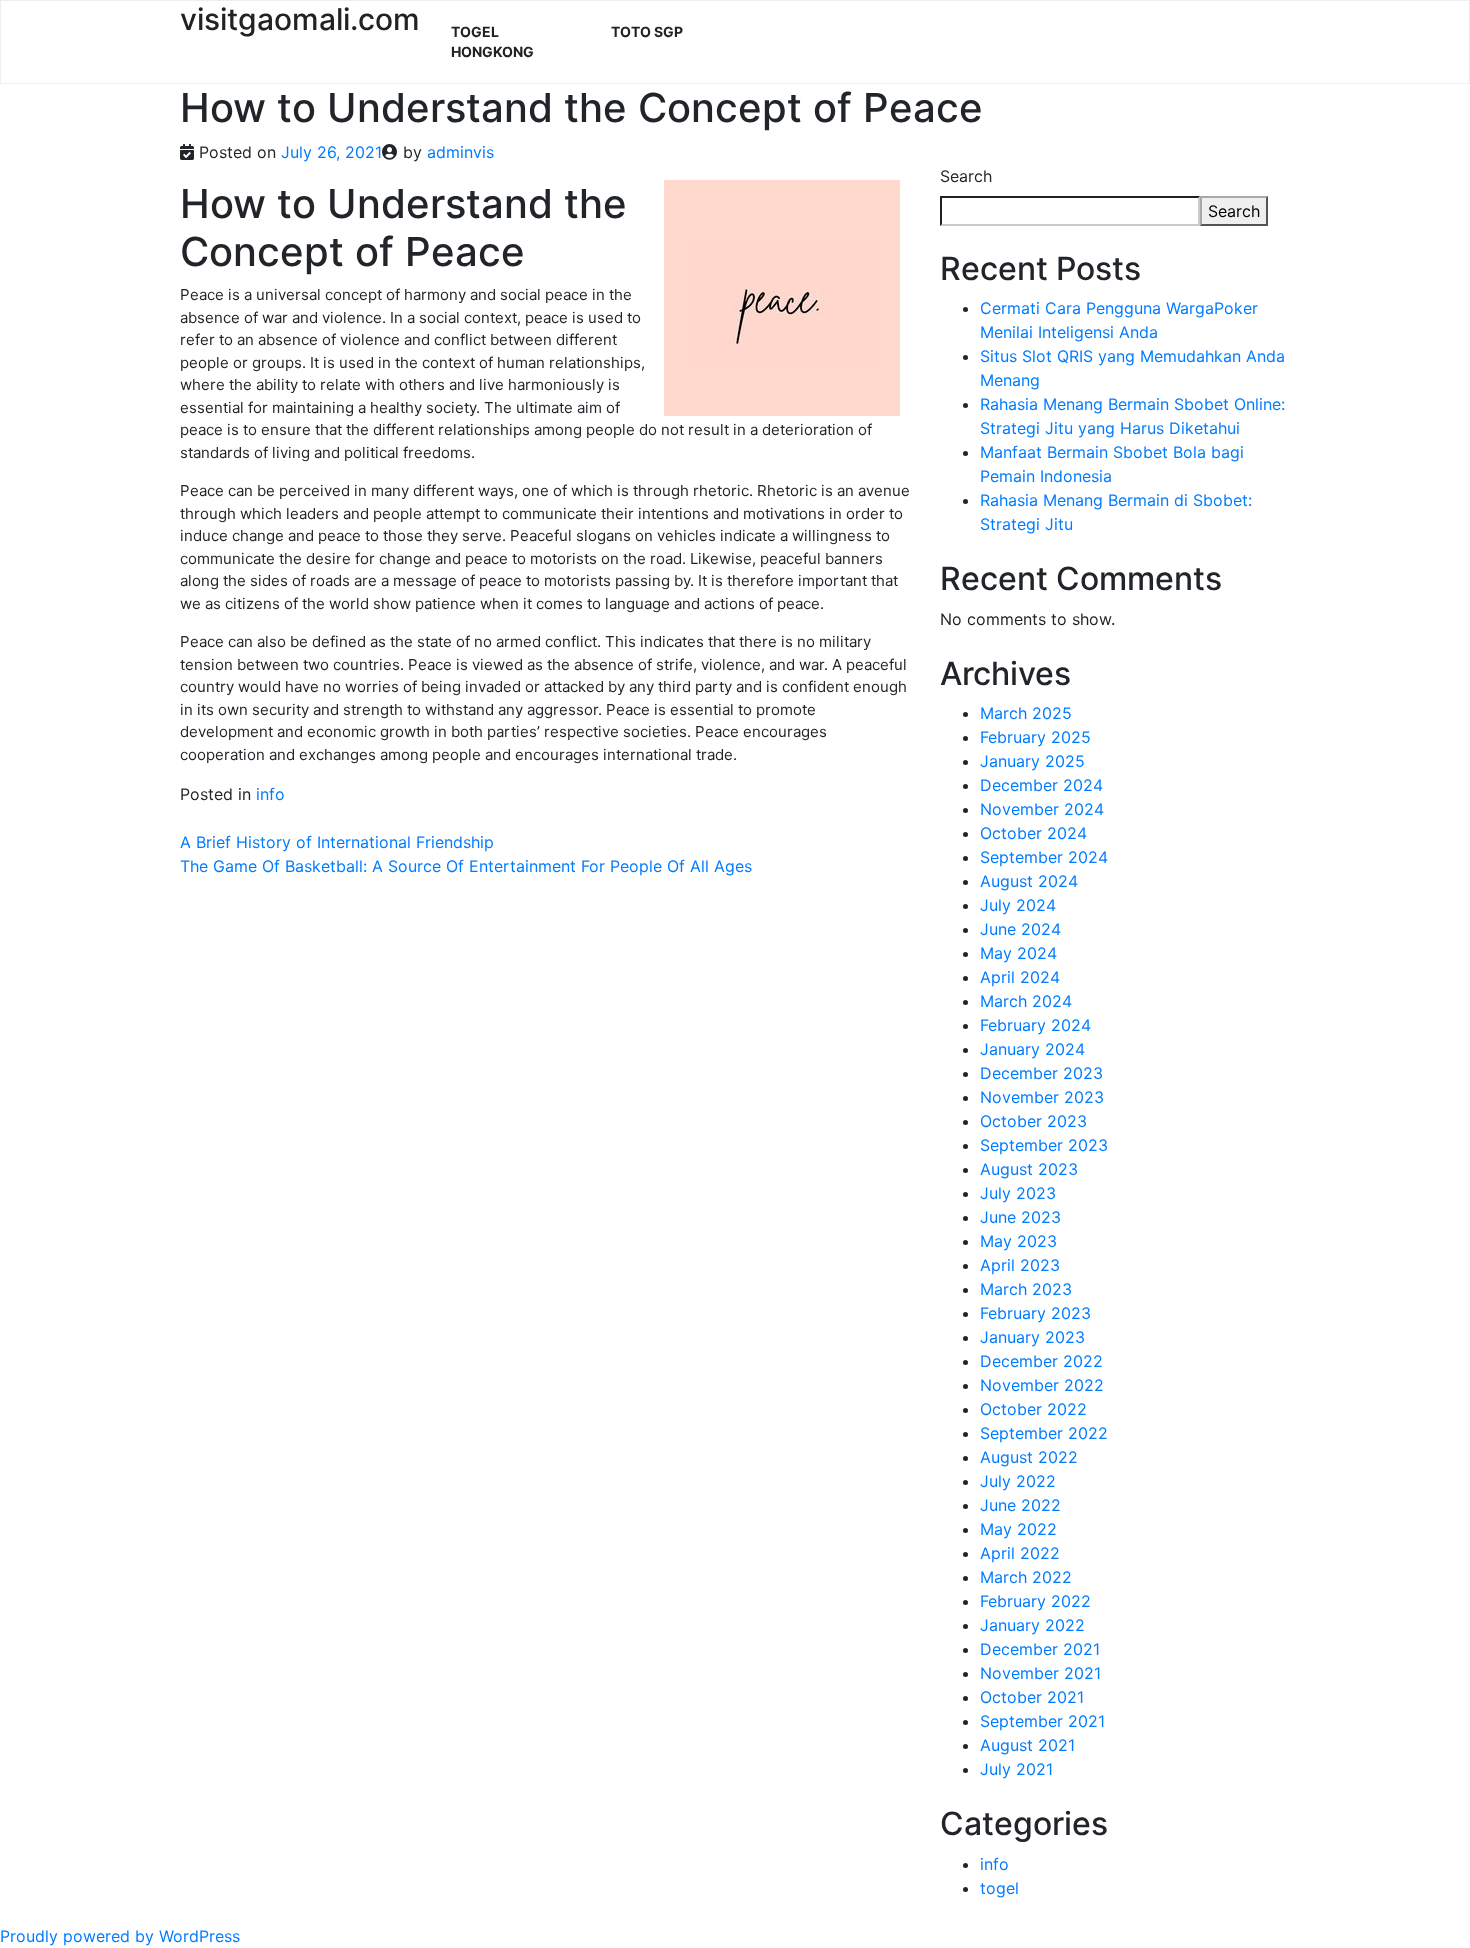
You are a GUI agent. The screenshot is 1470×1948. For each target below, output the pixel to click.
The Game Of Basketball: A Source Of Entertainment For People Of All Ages (466, 866)
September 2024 (1044, 857)
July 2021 (1016, 1769)
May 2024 (1018, 953)
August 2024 (1029, 881)
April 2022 (1020, 1553)
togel (999, 1888)
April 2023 (1020, 1265)
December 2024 (1041, 785)
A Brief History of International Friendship (337, 842)
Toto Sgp (647, 31)
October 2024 (1033, 833)
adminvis (460, 152)
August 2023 (1029, 1169)
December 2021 (1040, 1649)
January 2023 (1032, 1337)
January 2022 (1032, 1625)
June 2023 (1020, 1217)
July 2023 (1018, 1193)
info (270, 794)
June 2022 (1020, 1505)
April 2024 (1020, 977)
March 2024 (1026, 1001)
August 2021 (1027, 1745)
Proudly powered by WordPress (120, 1936)
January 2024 (1032, 1049)
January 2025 (1032, 761)
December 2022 (1041, 1361)
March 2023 (1026, 1289)
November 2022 (1042, 1385)
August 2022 (1029, 1457)
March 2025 (1026, 713)
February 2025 (1035, 737)
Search (966, 176)
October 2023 (1033, 1121)
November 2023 (1042, 1097)
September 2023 (1044, 1145)
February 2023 (1035, 1313)
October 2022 (1033, 1409)
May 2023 (1018, 1241)
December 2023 (1041, 1073)
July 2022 (1018, 1481)
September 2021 (1042, 1721)
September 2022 (1044, 1433)
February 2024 (1035, 1025)
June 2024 (1020, 929)
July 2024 (1018, 905)
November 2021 (1040, 1673)
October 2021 (1032, 1697)
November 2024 (1042, 809)
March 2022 (1026, 1577)
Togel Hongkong (492, 41)
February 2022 (1035, 1601)
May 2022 (1018, 1529)
